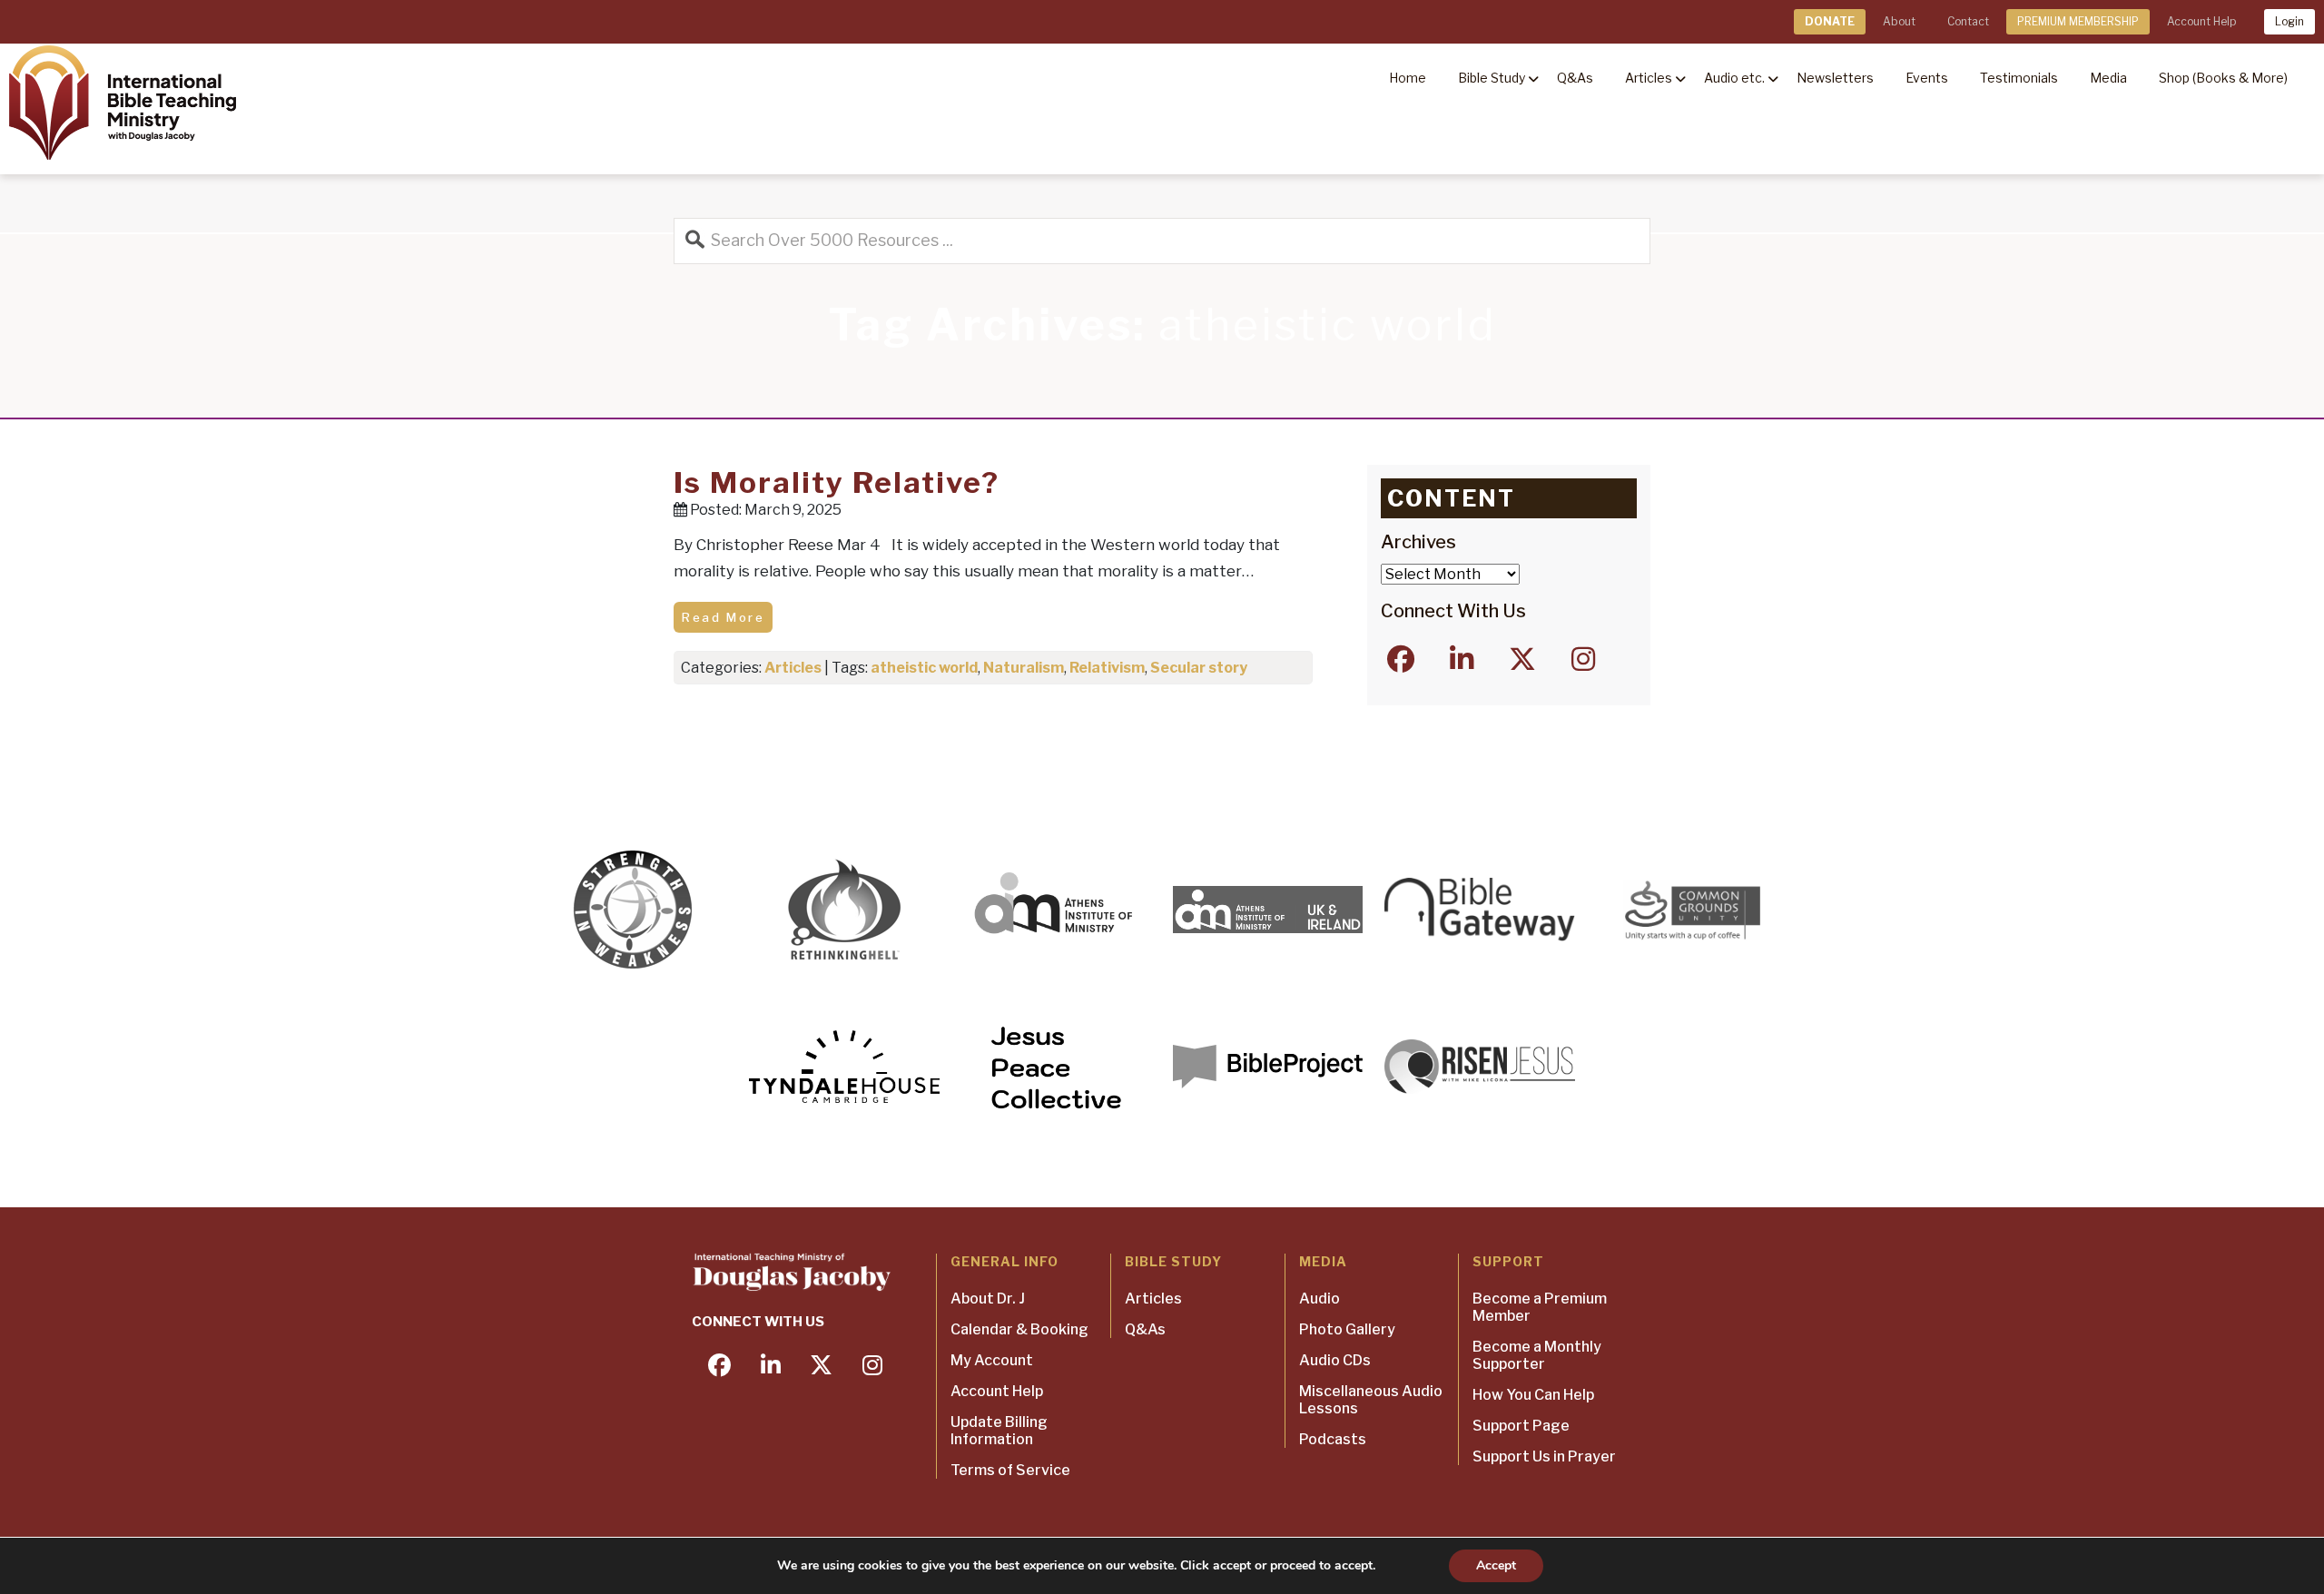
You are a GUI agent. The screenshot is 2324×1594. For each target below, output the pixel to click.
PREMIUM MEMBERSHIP (2078, 21)
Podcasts (1333, 1439)
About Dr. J (988, 1299)
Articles (793, 668)
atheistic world (924, 668)
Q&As (1145, 1329)
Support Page (1521, 1426)
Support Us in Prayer (1544, 1456)
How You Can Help (1533, 1395)
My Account (992, 1360)
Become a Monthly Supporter (1537, 1355)
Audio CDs (1335, 1360)
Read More (723, 617)
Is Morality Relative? (837, 482)
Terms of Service (1010, 1470)
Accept (1496, 1565)
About (1899, 21)
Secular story (1199, 668)
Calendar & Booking (1019, 1329)
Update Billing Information (999, 1431)
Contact (1968, 21)
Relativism (1107, 668)
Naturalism (1024, 668)
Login (2290, 21)
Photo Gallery (1347, 1329)
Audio (1320, 1299)
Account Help (2201, 21)
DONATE (1830, 21)
